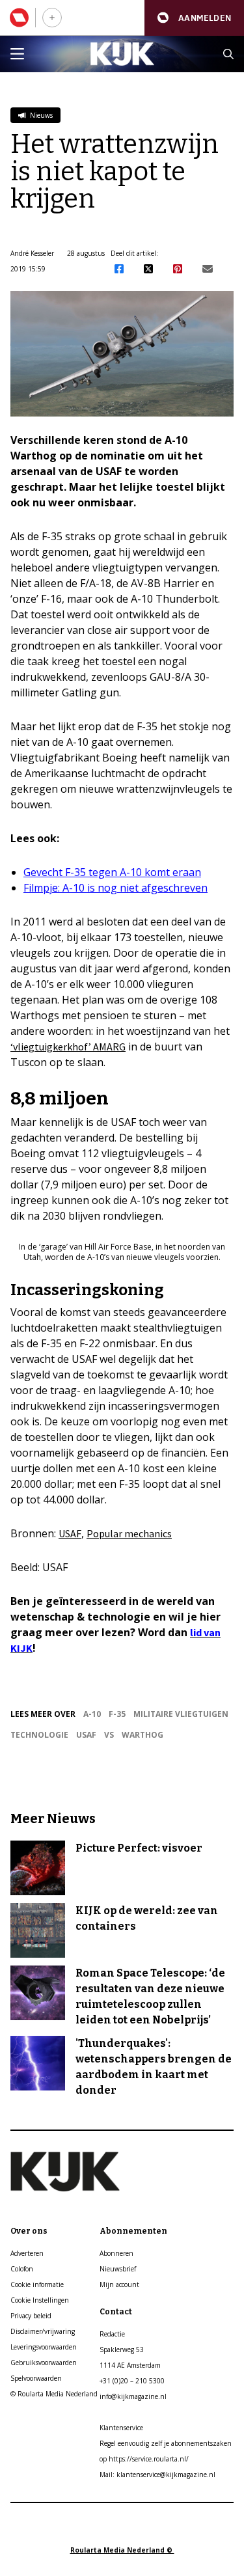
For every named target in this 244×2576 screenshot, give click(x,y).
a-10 (92, 1714)
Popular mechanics (129, 1533)
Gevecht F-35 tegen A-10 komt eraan (112, 872)
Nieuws (40, 115)
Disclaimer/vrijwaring (43, 2331)
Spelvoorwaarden (36, 2378)
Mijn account (119, 2284)
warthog (142, 1735)
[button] (194, 18)
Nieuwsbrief (118, 2269)
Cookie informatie (37, 2284)
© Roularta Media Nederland (54, 2394)
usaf (86, 1735)
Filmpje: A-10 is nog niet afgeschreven (115, 888)
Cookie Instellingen (40, 2300)
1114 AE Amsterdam (130, 2365)
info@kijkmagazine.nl (133, 2396)
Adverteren (27, 2253)
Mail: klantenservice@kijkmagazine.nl (157, 2474)
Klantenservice (121, 2428)
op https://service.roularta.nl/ (144, 2459)
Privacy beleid (31, 2316)
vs (109, 1735)
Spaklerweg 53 (122, 2350)
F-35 (117, 1714)
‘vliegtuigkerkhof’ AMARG (68, 1047)
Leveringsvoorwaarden (44, 2347)
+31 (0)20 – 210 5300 (132, 2381)
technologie (39, 1735)
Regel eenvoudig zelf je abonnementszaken (166, 2443)
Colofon (22, 2269)
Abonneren (116, 2253)
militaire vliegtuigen (181, 1714)
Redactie (112, 2334)
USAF (70, 1533)
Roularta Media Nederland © (122, 2550)
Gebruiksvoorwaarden (44, 2363)
